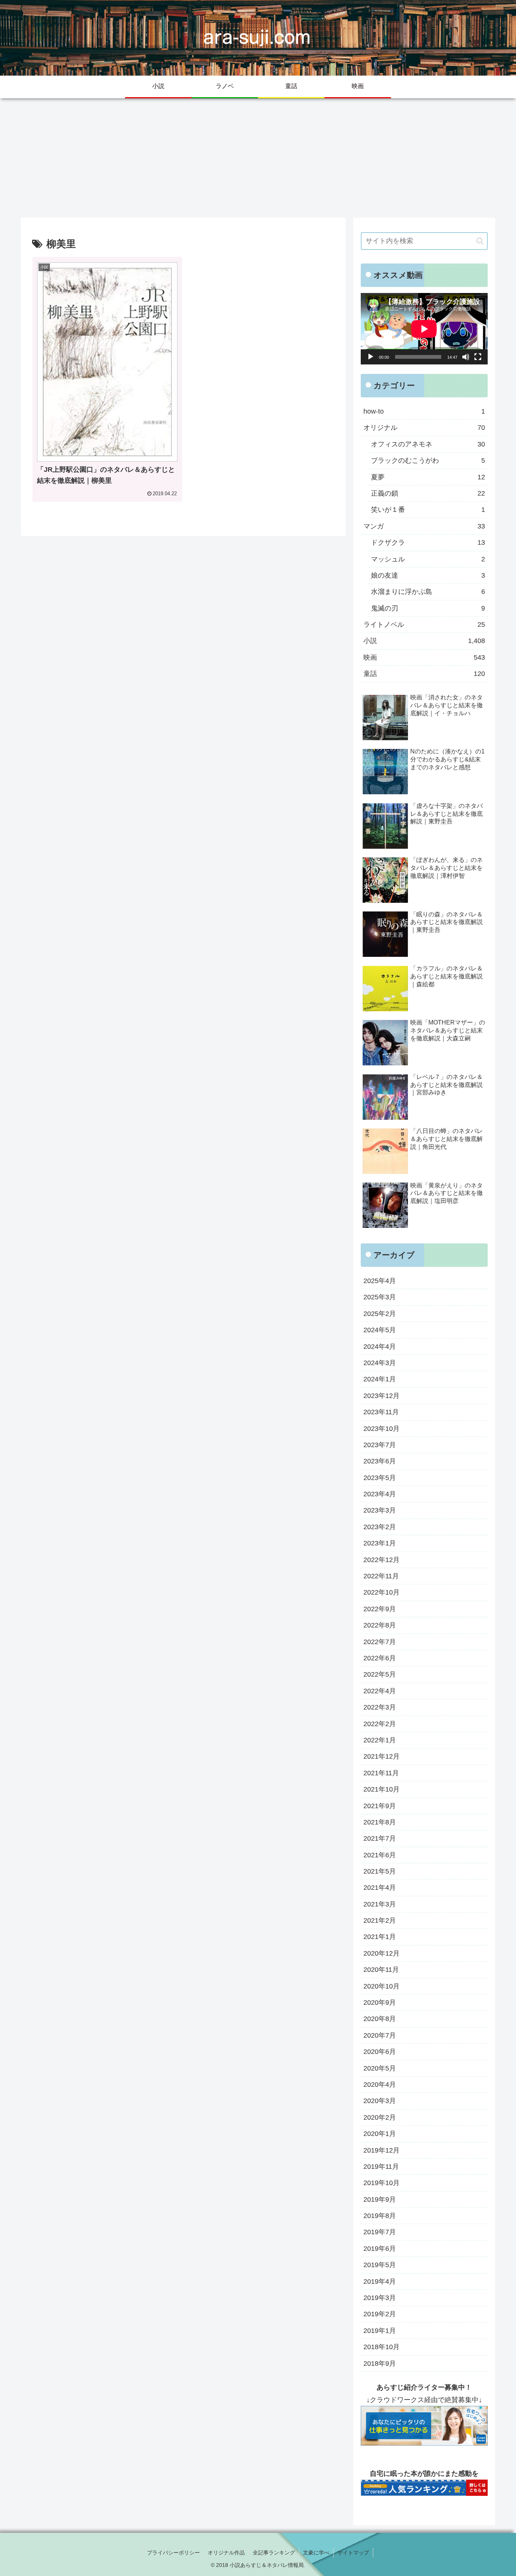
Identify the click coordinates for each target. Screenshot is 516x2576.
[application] (424, 329)
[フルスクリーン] (478, 357)
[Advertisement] (258, 156)
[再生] (371, 357)
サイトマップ (353, 2553)
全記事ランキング (274, 2553)
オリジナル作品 (226, 2553)
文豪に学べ (316, 2553)
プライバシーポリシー (173, 2553)
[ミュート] (466, 357)
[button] (480, 241)
